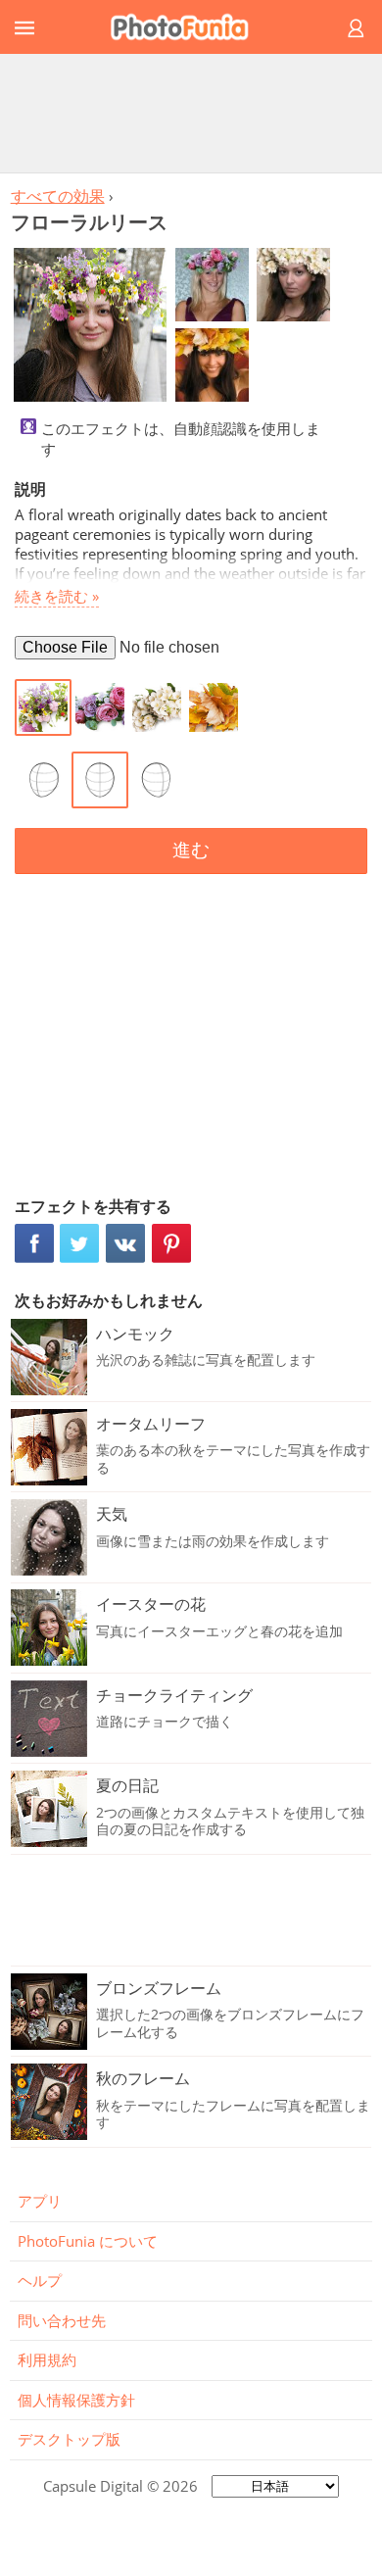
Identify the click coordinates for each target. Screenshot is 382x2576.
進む (191, 850)
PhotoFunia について (88, 2241)
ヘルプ (40, 2280)
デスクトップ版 (69, 2439)
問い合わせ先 (62, 2320)
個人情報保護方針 (76, 2400)
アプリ (40, 2201)
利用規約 (47, 2359)
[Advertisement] (191, 113)
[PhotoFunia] (188, 27)
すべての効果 (58, 196)
